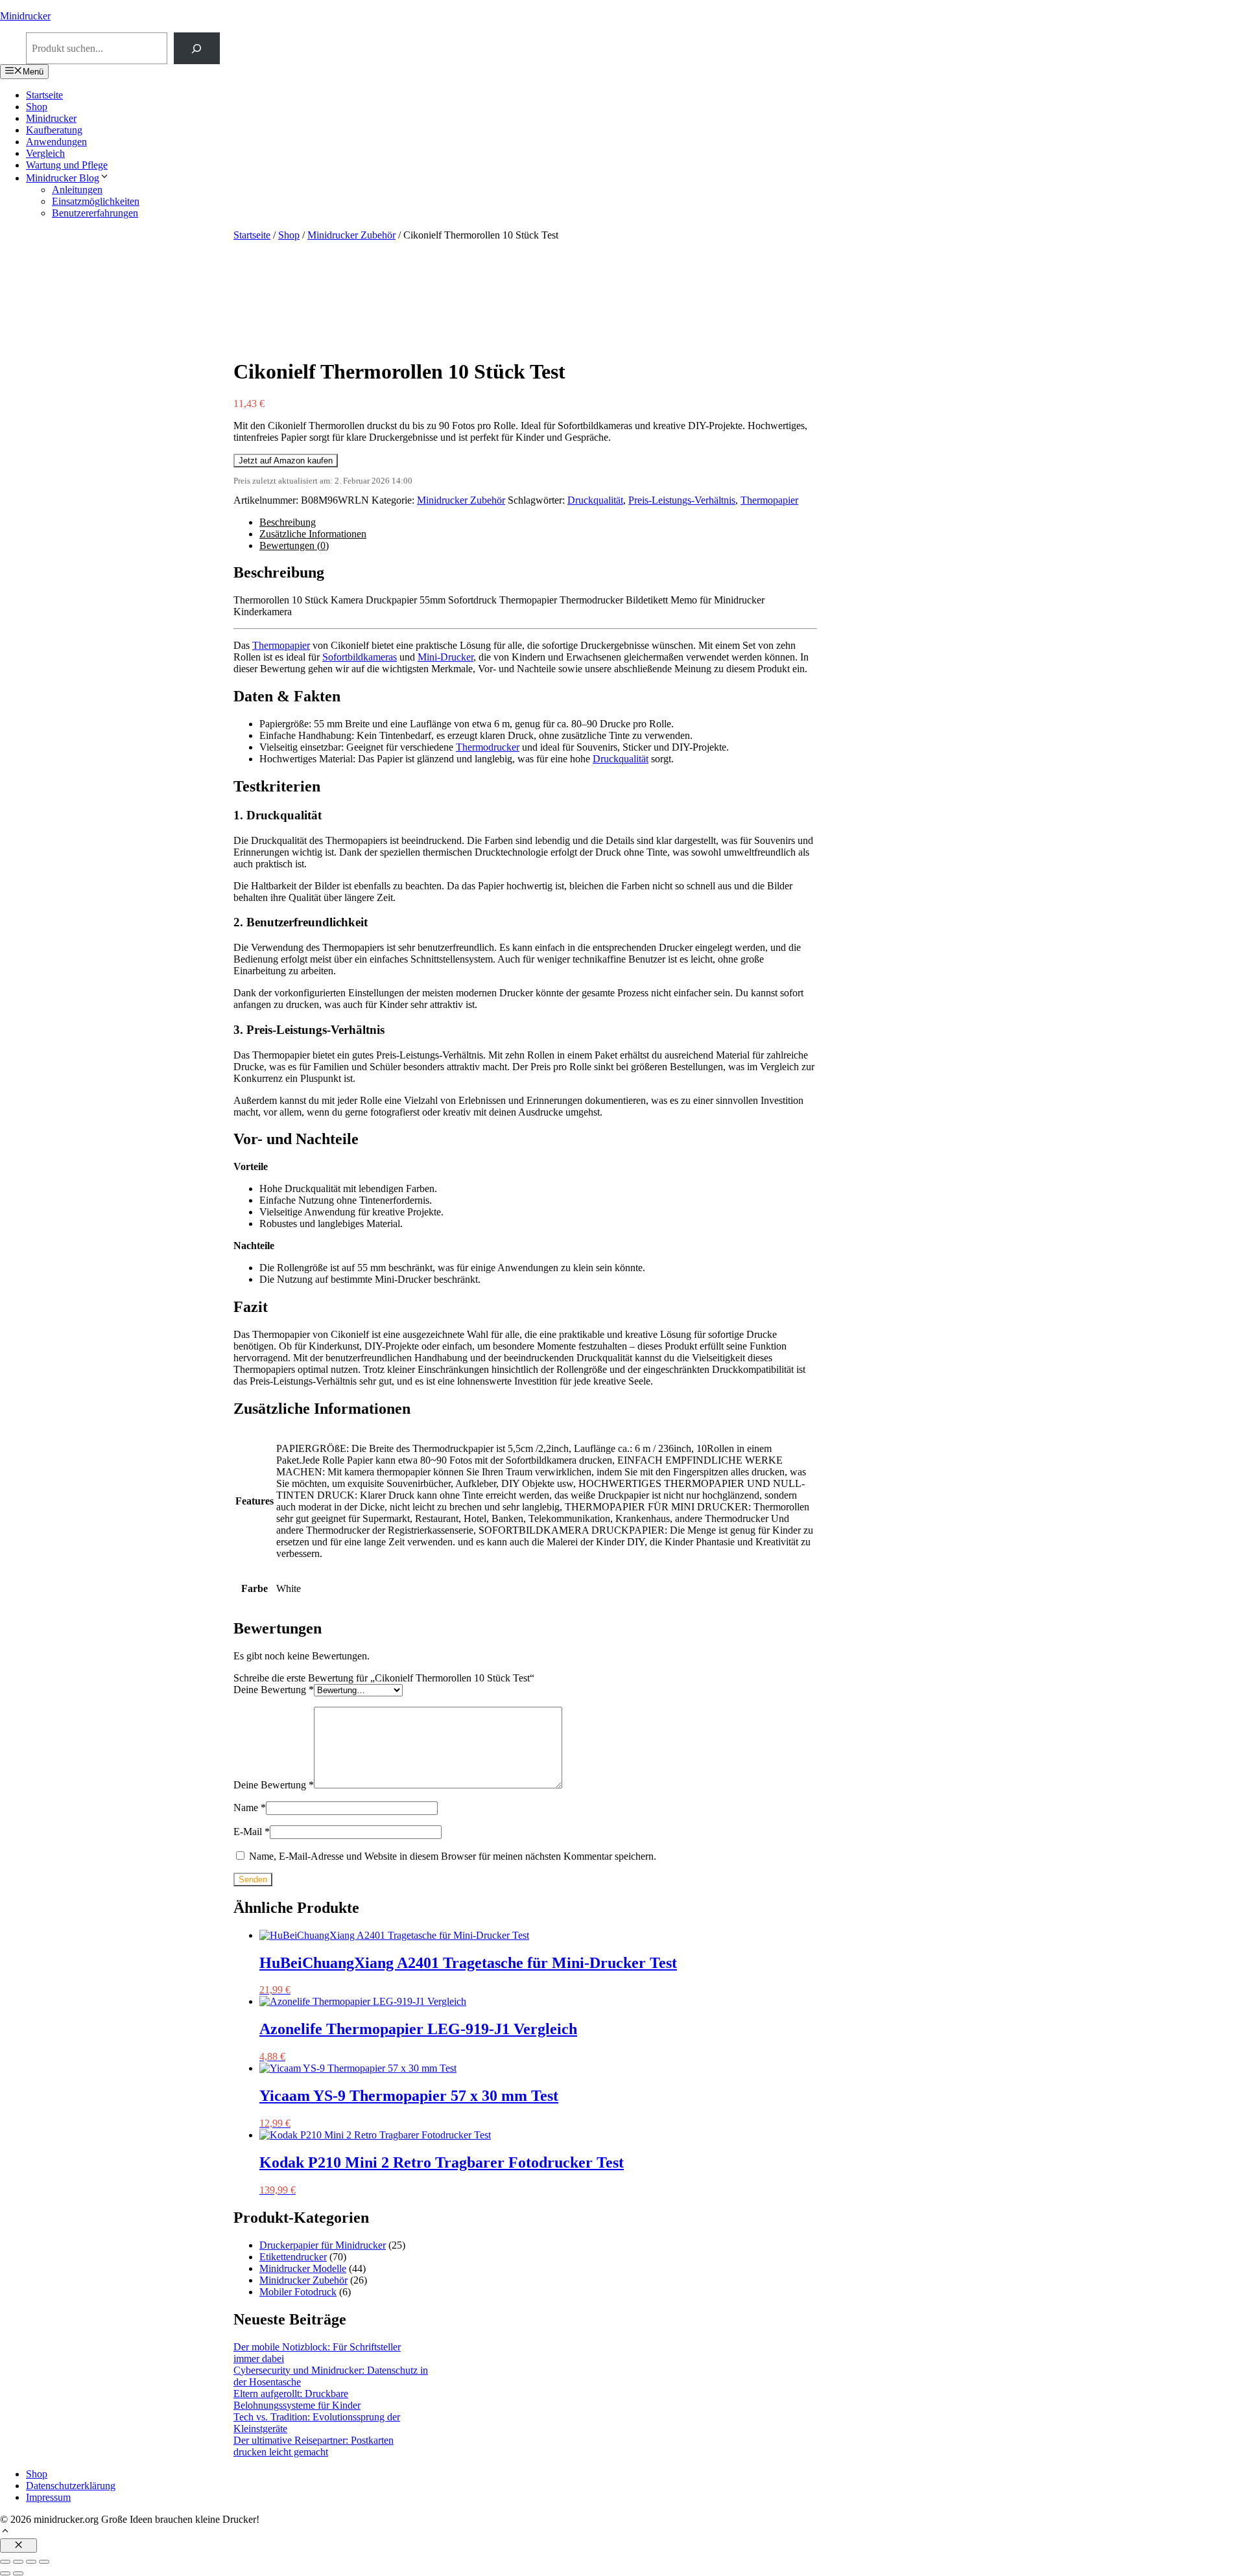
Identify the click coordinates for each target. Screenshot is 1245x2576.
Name (250, 1808)
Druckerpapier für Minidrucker (323, 2245)
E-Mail (252, 1832)
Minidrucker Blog (63, 178)
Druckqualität (595, 500)
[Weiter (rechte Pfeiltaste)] (18, 2573)
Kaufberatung (54, 130)
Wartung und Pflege (67, 165)
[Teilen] (31, 2562)
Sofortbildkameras (360, 657)
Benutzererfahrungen (95, 213)
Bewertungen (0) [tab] (294, 545)
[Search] (197, 48)
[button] (5, 2532)
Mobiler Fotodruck (298, 2292)
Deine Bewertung (274, 1690)
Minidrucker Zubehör (351, 235)
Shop (37, 107)
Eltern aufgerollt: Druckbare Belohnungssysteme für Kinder (297, 2399)
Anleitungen (77, 190)
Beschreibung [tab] (288, 522)
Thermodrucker (488, 747)
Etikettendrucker (293, 2257)
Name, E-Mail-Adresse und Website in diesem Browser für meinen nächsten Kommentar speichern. (453, 1856)
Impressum (48, 2497)
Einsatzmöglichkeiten (96, 201)
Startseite (44, 95)
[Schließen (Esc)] (44, 2562)
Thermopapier (769, 500)
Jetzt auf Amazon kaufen (286, 461)
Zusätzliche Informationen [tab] (313, 534)
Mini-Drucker (445, 657)
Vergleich (45, 153)
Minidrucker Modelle (303, 2268)
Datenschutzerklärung (71, 2486)
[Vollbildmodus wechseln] (18, 2562)
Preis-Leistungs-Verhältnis (682, 500)
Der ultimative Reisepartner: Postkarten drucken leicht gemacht (314, 2446)
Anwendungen (56, 142)
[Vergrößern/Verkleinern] (5, 2562)
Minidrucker (25, 16)
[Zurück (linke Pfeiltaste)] (5, 2573)
